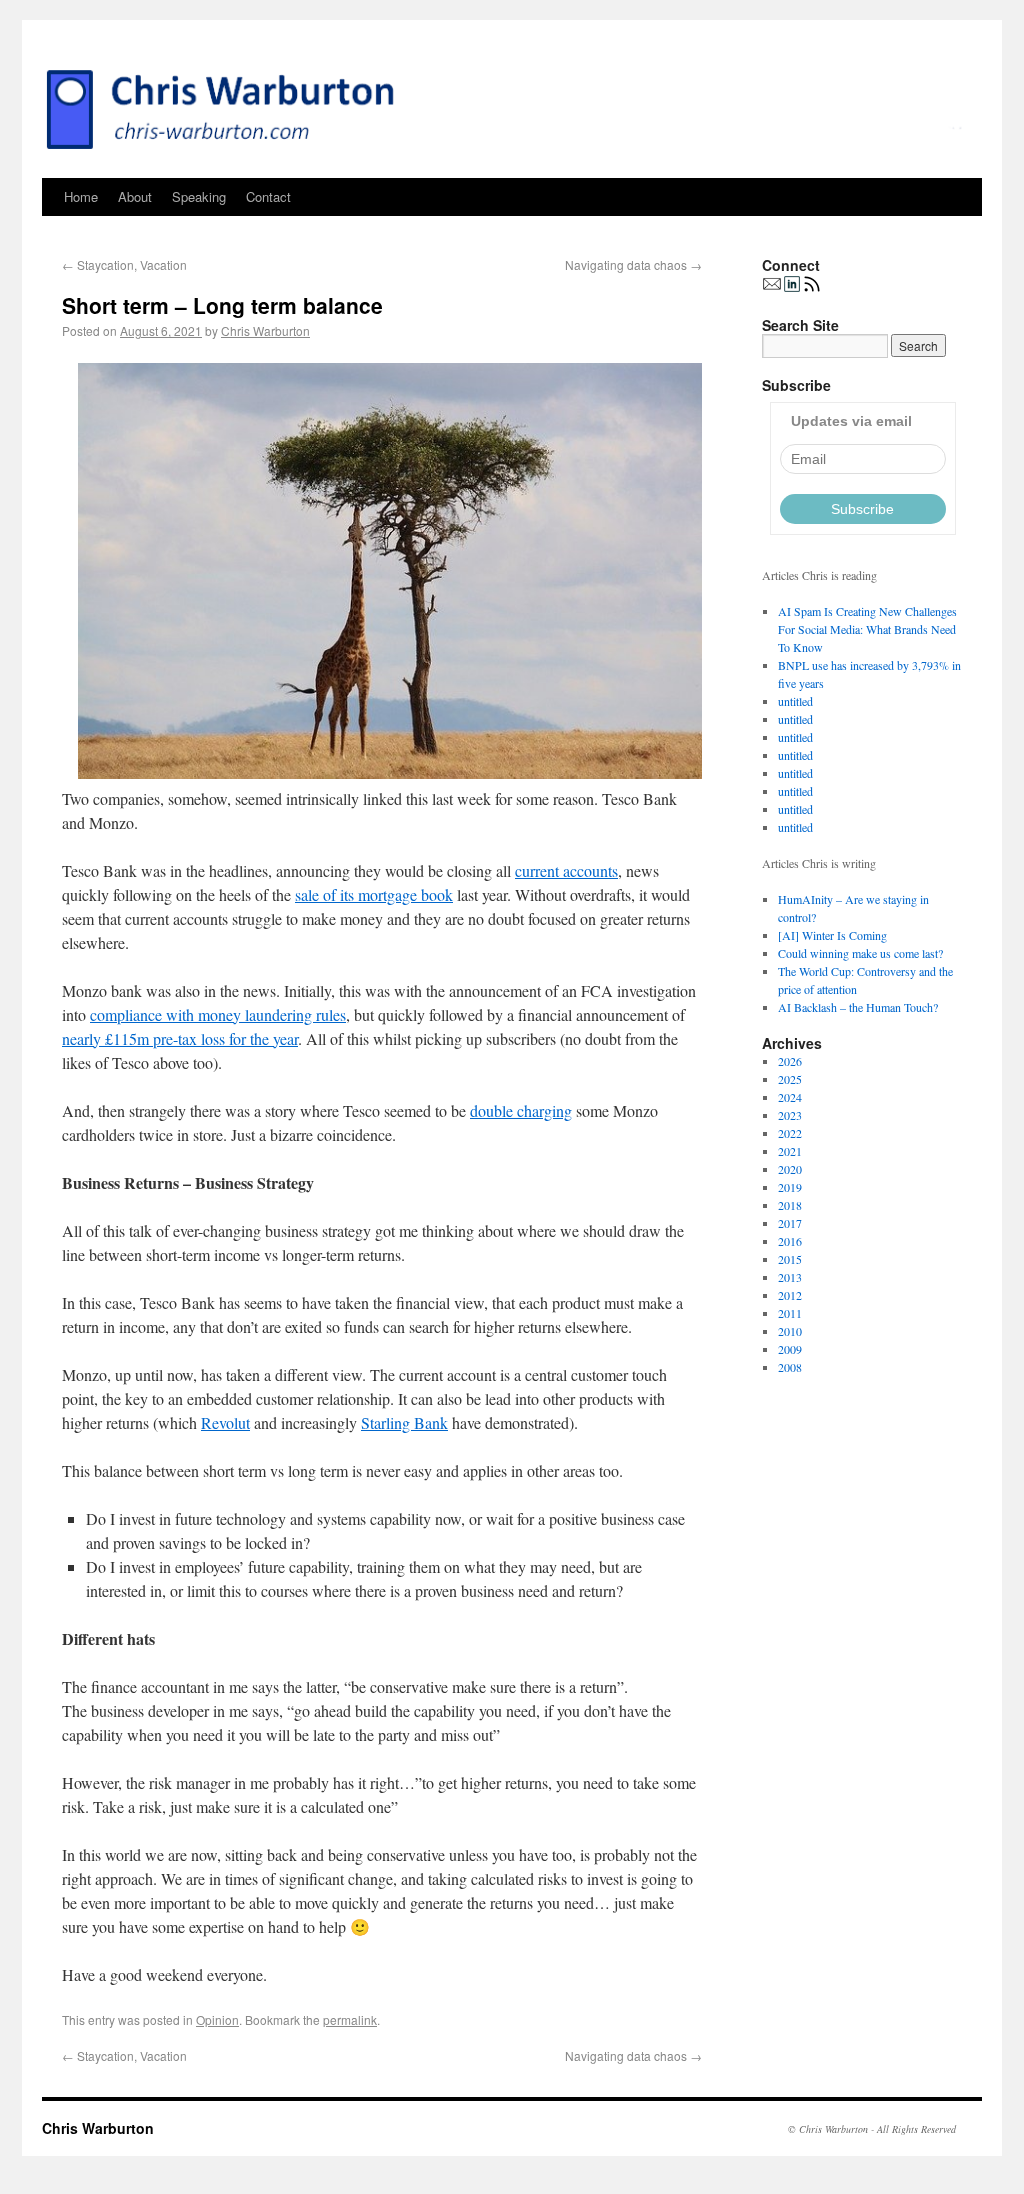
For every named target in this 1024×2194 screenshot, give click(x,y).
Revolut (225, 1422)
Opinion (217, 2019)
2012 (790, 1295)
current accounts (566, 870)
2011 (790, 1313)
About (135, 196)
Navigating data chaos (633, 264)
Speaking (199, 196)
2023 (790, 1115)
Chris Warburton (265, 330)
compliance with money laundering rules (218, 1014)
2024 (790, 1097)
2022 (790, 1133)
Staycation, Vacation (124, 264)
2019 (790, 1187)
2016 (790, 1241)
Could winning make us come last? (860, 953)
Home (81, 196)
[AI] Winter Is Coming (832, 935)
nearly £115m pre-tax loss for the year (180, 1038)
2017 (790, 1223)
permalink (350, 2019)
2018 (790, 1205)
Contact (268, 196)
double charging (521, 1110)
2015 (790, 1259)
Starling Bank (404, 1422)
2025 (790, 1079)
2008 (790, 1367)
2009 (790, 1349)
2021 (790, 1151)
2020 (790, 1169)
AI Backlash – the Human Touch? (858, 1007)
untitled (795, 701)
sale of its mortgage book (374, 894)
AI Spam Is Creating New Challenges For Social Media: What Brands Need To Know (867, 629)
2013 (790, 1277)
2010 (790, 1331)
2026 (790, 1061)
